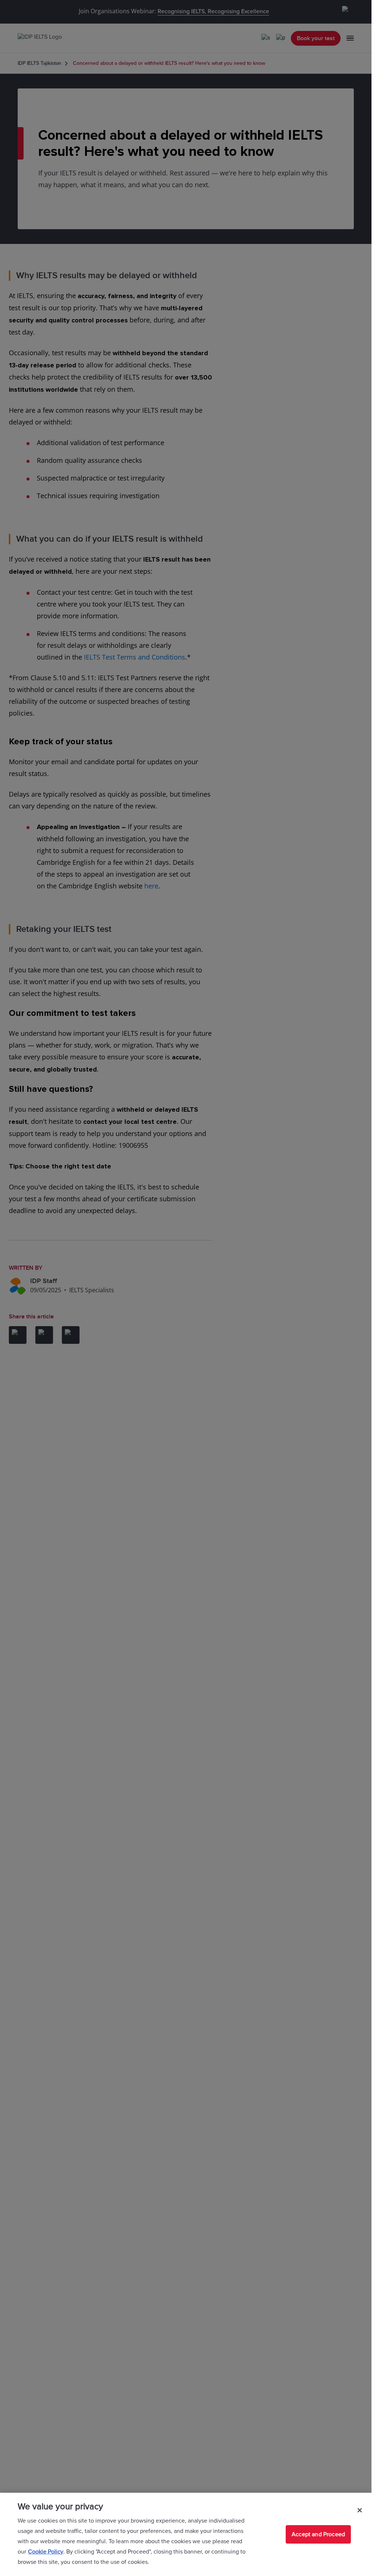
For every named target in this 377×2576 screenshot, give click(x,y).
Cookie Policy (46, 2552)
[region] (186, 2534)
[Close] (360, 2510)
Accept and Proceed (318, 2534)
